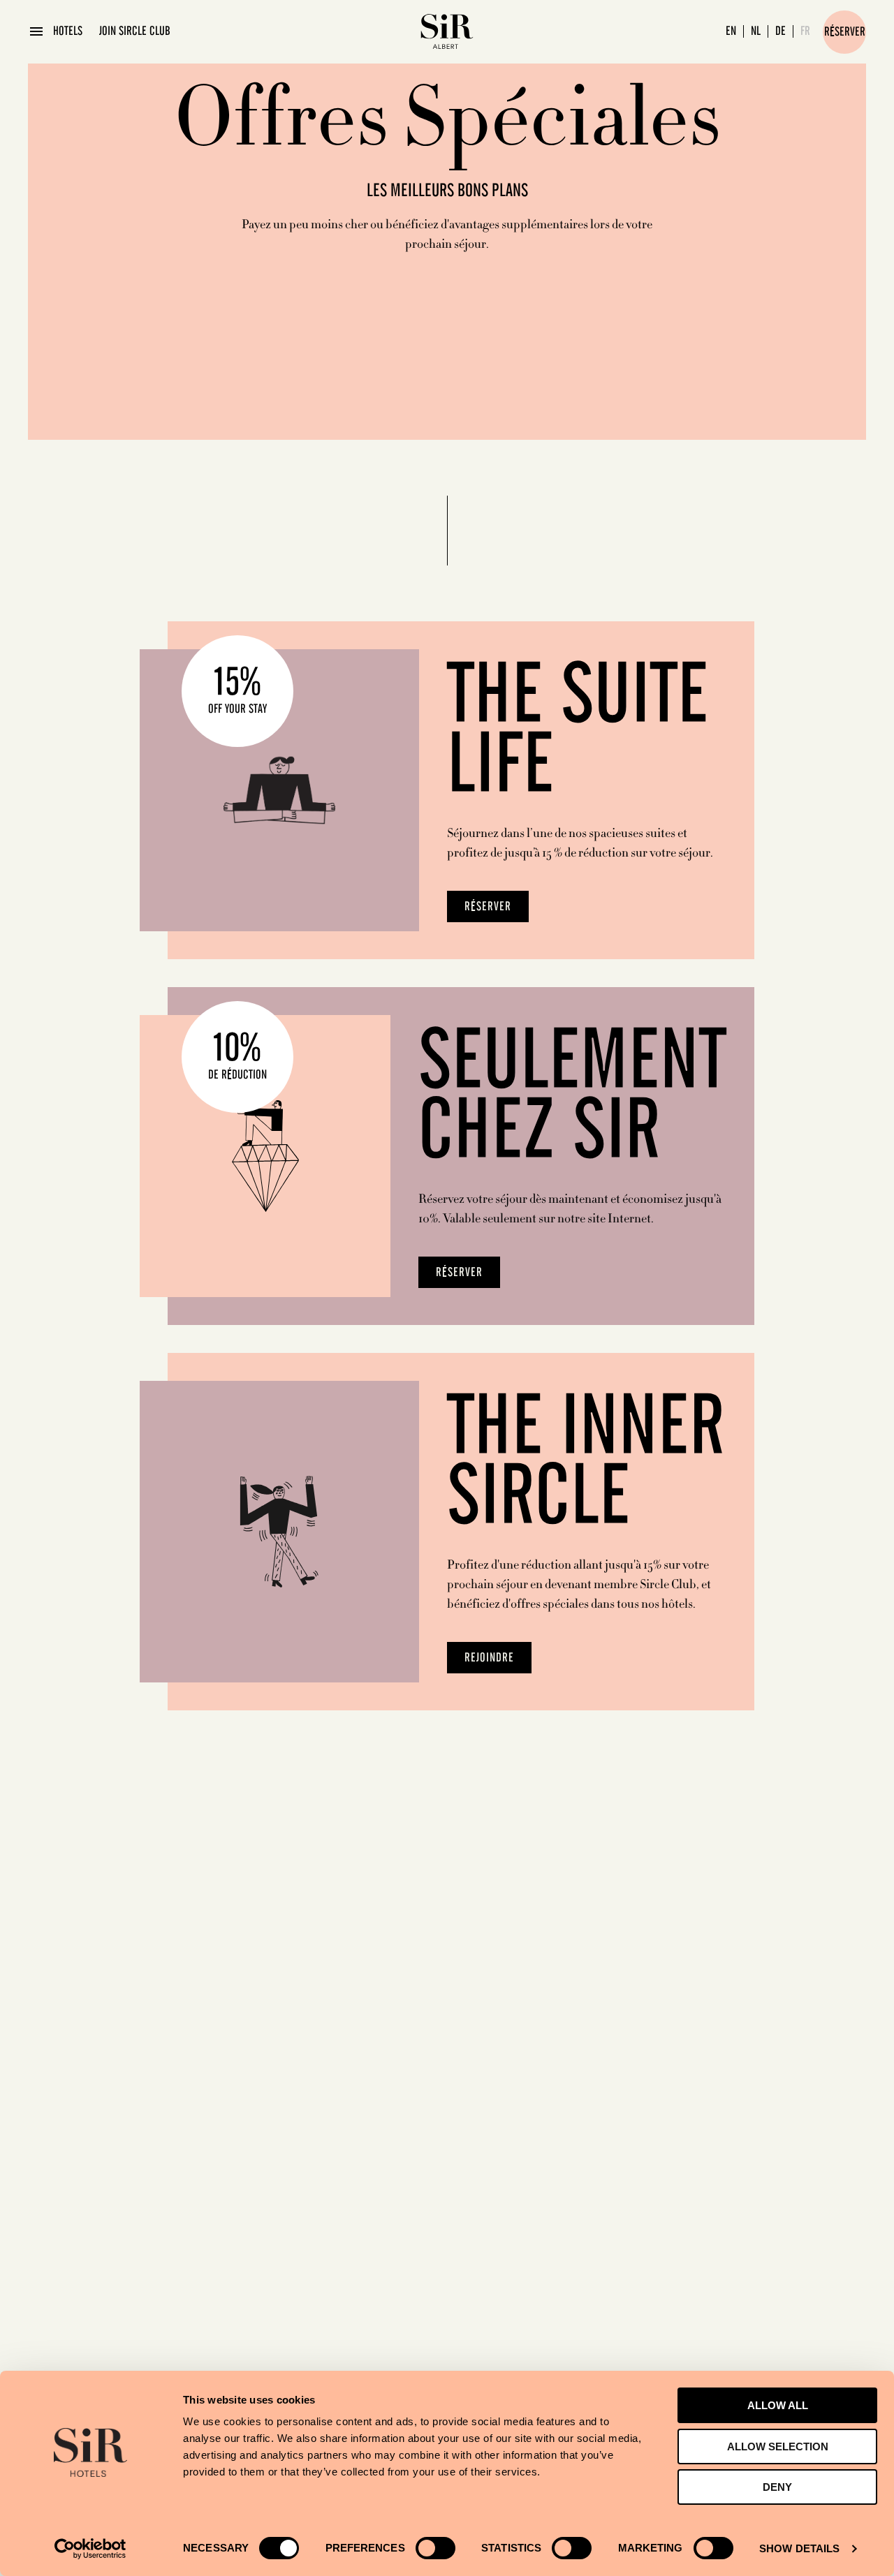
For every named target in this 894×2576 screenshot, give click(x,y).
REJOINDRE (489, 1658)
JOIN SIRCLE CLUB (135, 31)
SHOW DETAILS (799, 2548)
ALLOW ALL (778, 2405)
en (731, 31)
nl (756, 31)
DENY (777, 2487)
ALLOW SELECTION (778, 2447)
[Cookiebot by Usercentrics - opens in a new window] (90, 2549)
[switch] (435, 2548)
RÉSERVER (488, 907)
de (781, 31)
